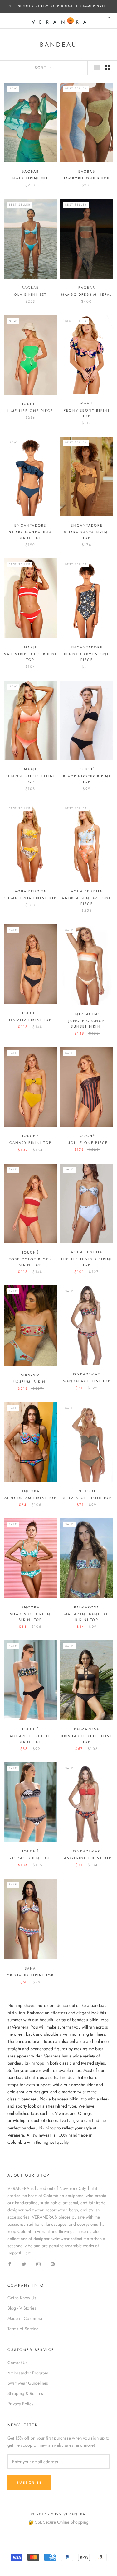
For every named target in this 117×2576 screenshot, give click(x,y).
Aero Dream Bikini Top (30, 1498)
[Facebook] (10, 2264)
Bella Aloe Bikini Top (87, 1498)
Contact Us (17, 2363)
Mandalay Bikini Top (87, 1381)
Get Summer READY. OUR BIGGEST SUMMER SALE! (58, 6)
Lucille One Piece (87, 1143)
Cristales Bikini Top (30, 1975)
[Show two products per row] (108, 68)
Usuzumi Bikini (30, 1382)
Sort (42, 68)
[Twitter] (24, 2264)
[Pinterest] (53, 2264)
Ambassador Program (28, 2373)
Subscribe (29, 2483)
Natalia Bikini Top (30, 1020)
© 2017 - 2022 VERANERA (58, 2514)
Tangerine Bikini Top (87, 1858)
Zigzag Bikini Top (30, 1858)
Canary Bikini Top (30, 1143)
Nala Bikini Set (30, 178)
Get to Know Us (22, 2298)
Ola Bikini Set (30, 294)
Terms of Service (23, 2329)
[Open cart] (109, 21)
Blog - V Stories (22, 2308)
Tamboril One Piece (87, 178)
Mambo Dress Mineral (87, 294)
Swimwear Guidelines (28, 2383)
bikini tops (34, 2077)
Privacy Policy (20, 2404)
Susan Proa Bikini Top (30, 898)
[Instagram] (38, 2264)
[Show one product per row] (97, 68)
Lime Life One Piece (30, 411)
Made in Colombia (25, 2318)
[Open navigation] (9, 21)
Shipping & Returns (25, 2393)
